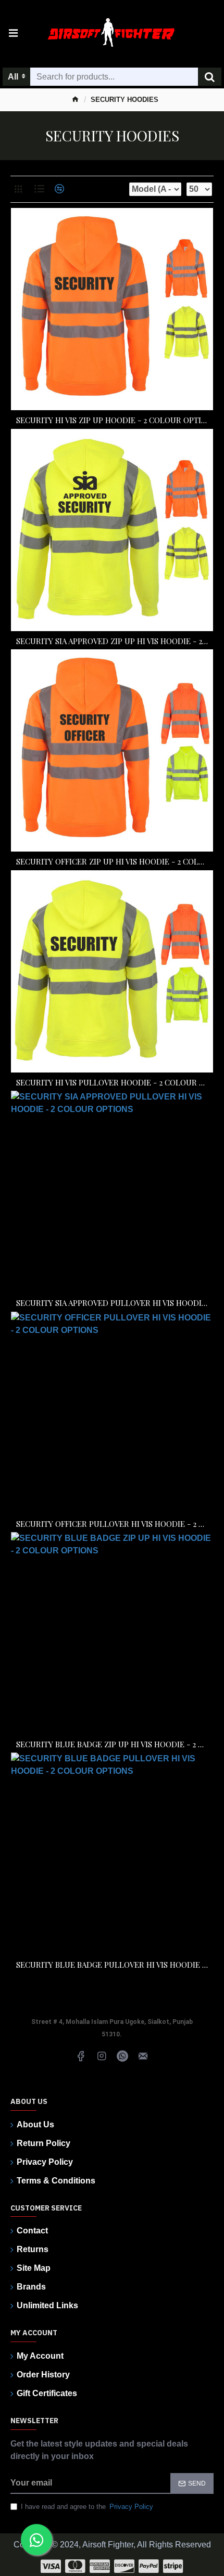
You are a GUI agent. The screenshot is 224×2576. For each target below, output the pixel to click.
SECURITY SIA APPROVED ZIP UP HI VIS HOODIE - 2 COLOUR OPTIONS (112, 641)
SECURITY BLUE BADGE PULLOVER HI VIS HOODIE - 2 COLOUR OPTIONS (112, 1965)
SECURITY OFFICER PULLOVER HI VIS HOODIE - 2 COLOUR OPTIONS (112, 1524)
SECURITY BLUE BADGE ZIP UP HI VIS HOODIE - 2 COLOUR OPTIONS (112, 1744)
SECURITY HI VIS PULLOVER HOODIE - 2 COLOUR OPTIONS (112, 1083)
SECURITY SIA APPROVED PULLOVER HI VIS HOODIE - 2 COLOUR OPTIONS (112, 1303)
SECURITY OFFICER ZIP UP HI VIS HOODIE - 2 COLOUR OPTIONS (112, 862)
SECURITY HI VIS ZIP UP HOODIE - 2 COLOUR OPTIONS (112, 420)
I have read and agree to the (87, 2507)
